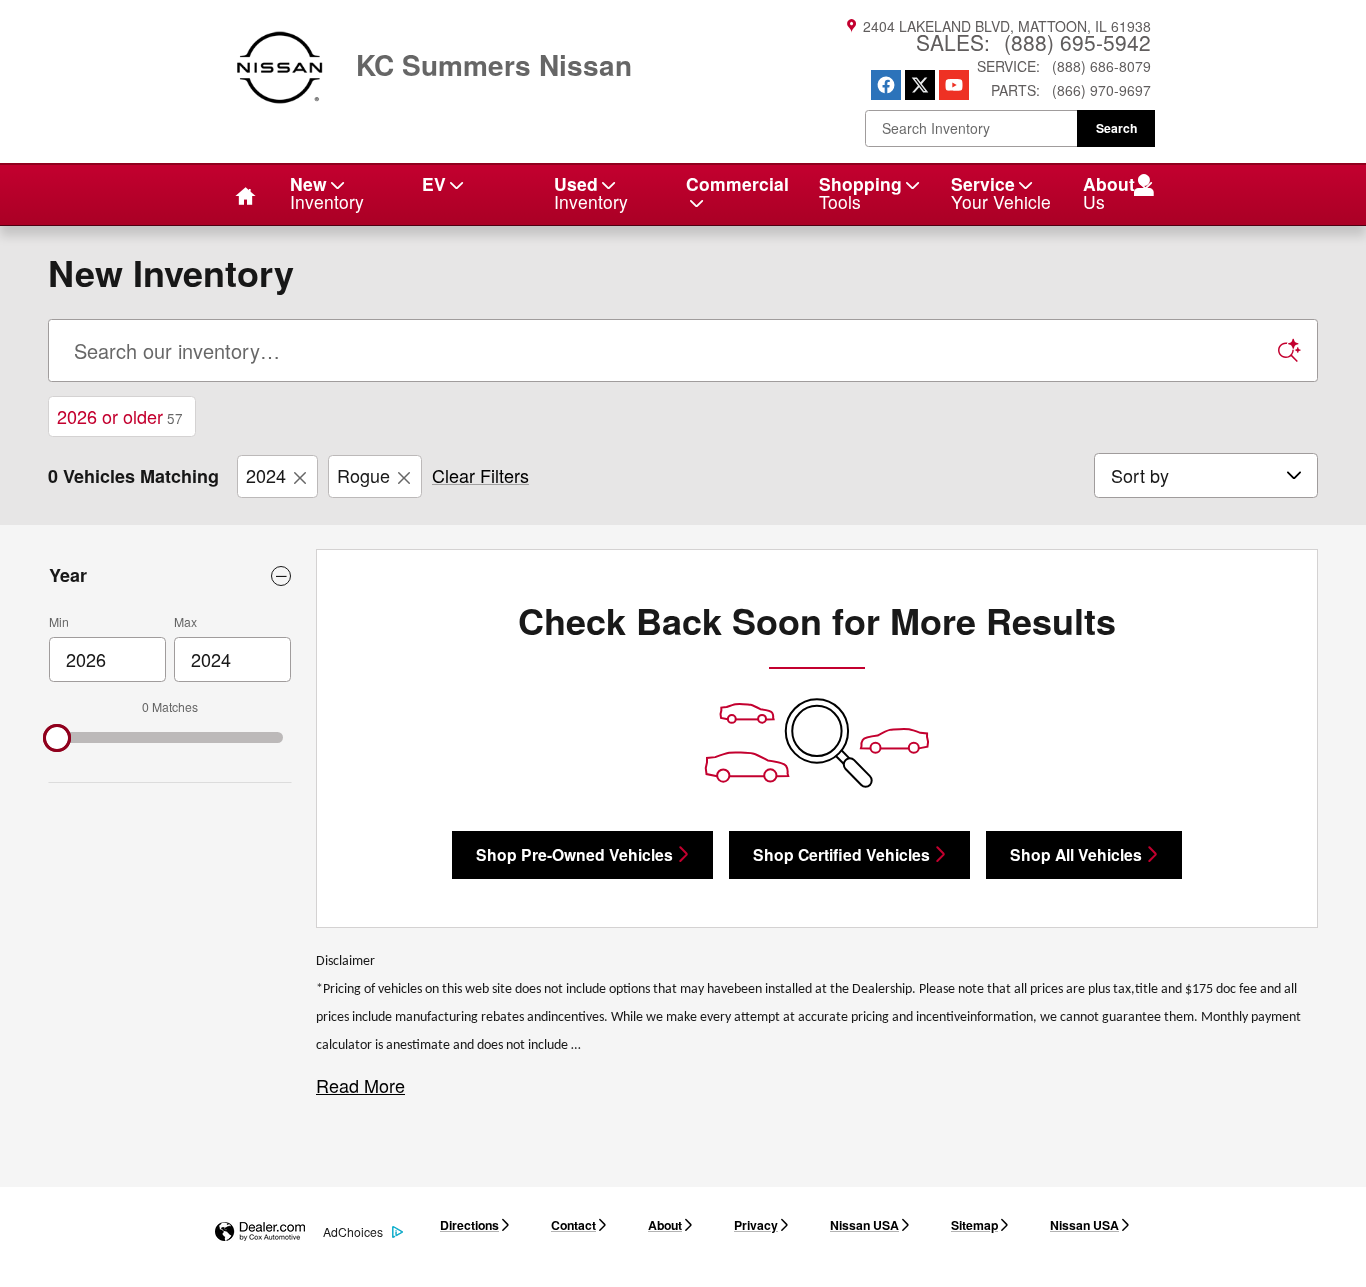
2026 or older (120, 416)
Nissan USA (864, 1225)
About (665, 1225)
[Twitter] (920, 85)
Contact (573, 1225)
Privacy (756, 1225)
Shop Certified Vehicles (841, 854)
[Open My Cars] (1138, 186)
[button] (360, 1085)
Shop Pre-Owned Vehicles (574, 854)
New (327, 192)
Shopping (860, 192)
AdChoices (353, 1231)
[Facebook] (886, 85)
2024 (266, 475)
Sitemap (974, 1225)
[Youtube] (954, 85)
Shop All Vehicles (1076, 854)
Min (59, 621)
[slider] (57, 738)
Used (591, 192)
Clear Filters (480, 475)
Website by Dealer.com (260, 1232)
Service (1001, 192)
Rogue (363, 475)
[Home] (280, 55)
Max (185, 621)
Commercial (737, 183)
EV (434, 183)
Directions (469, 1225)
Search (1116, 128)
